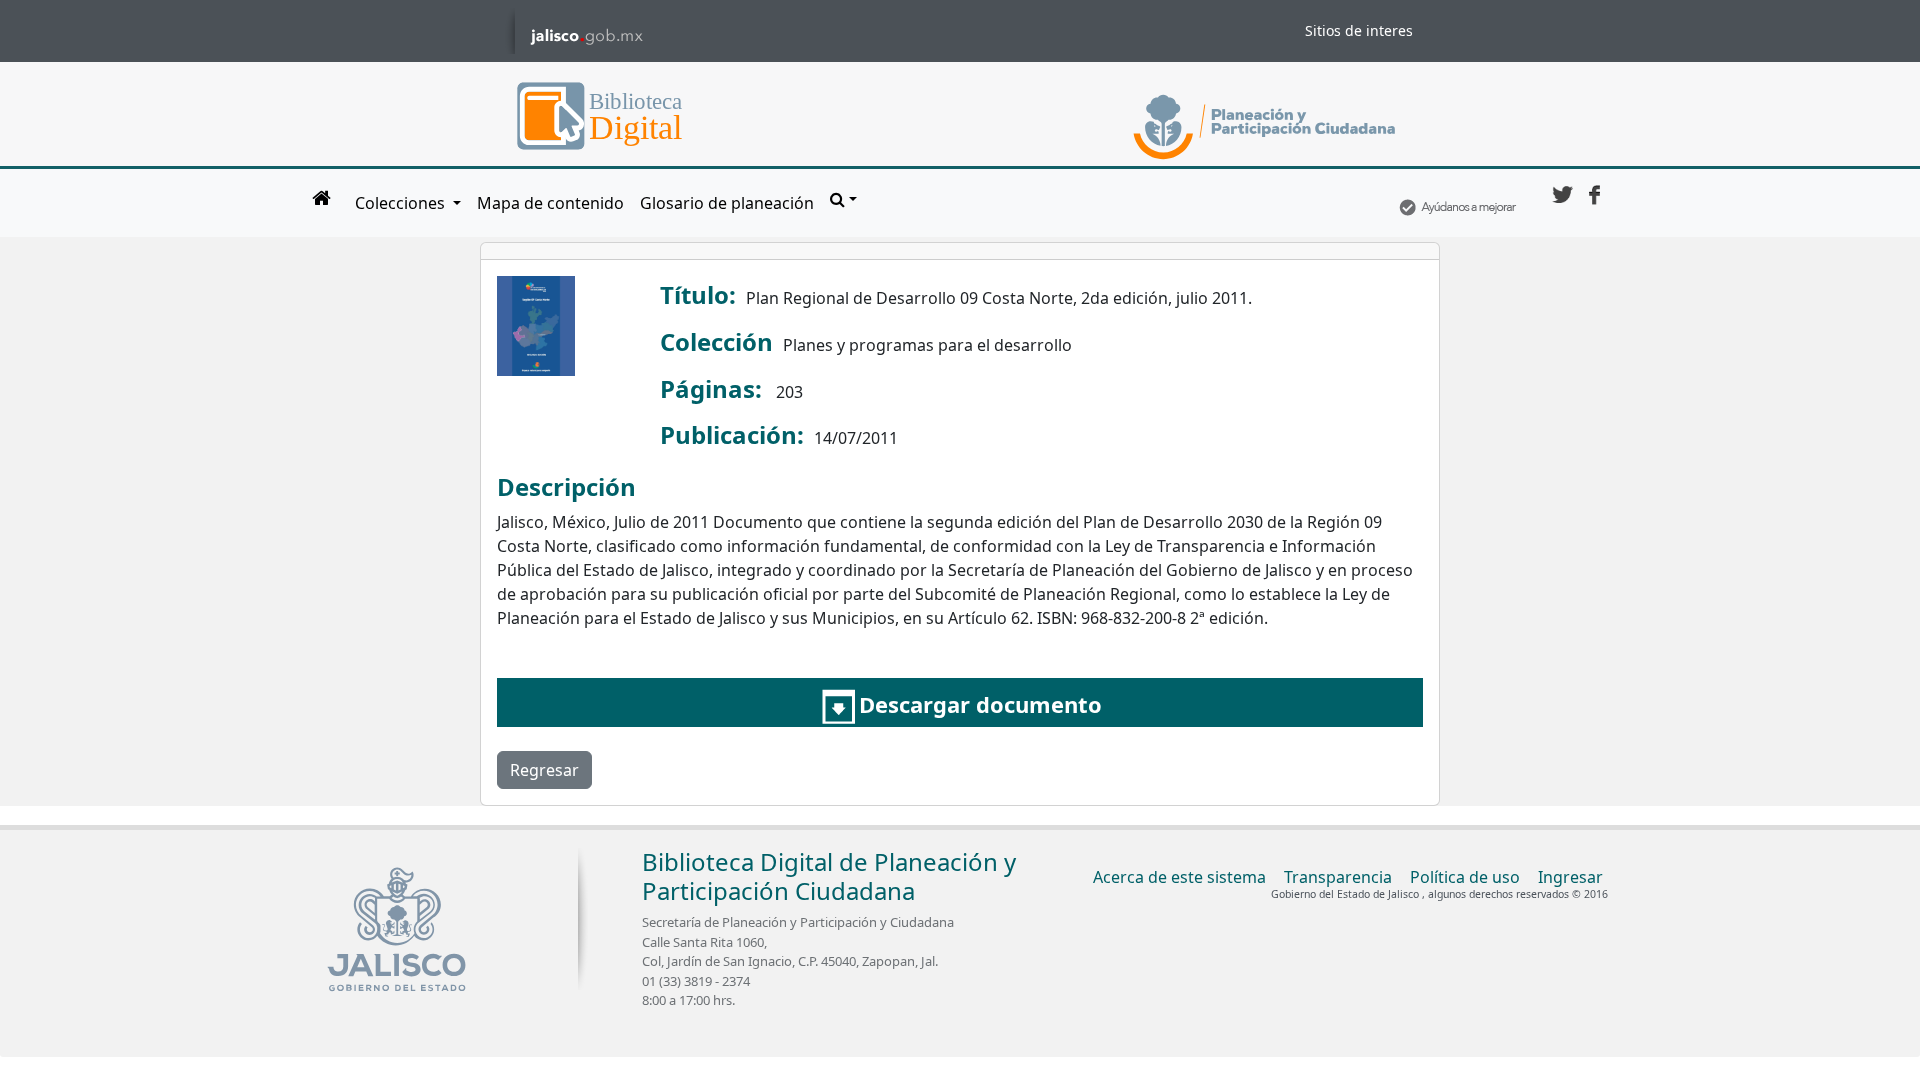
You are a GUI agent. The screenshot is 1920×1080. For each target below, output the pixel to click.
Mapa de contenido (550, 203)
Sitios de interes (1359, 30)
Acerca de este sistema (1179, 877)
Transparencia (1338, 877)
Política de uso (1465, 877)
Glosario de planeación (727, 203)
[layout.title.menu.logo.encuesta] (1457, 203)
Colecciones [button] (402, 203)
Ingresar (1570, 877)
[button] (843, 199)
